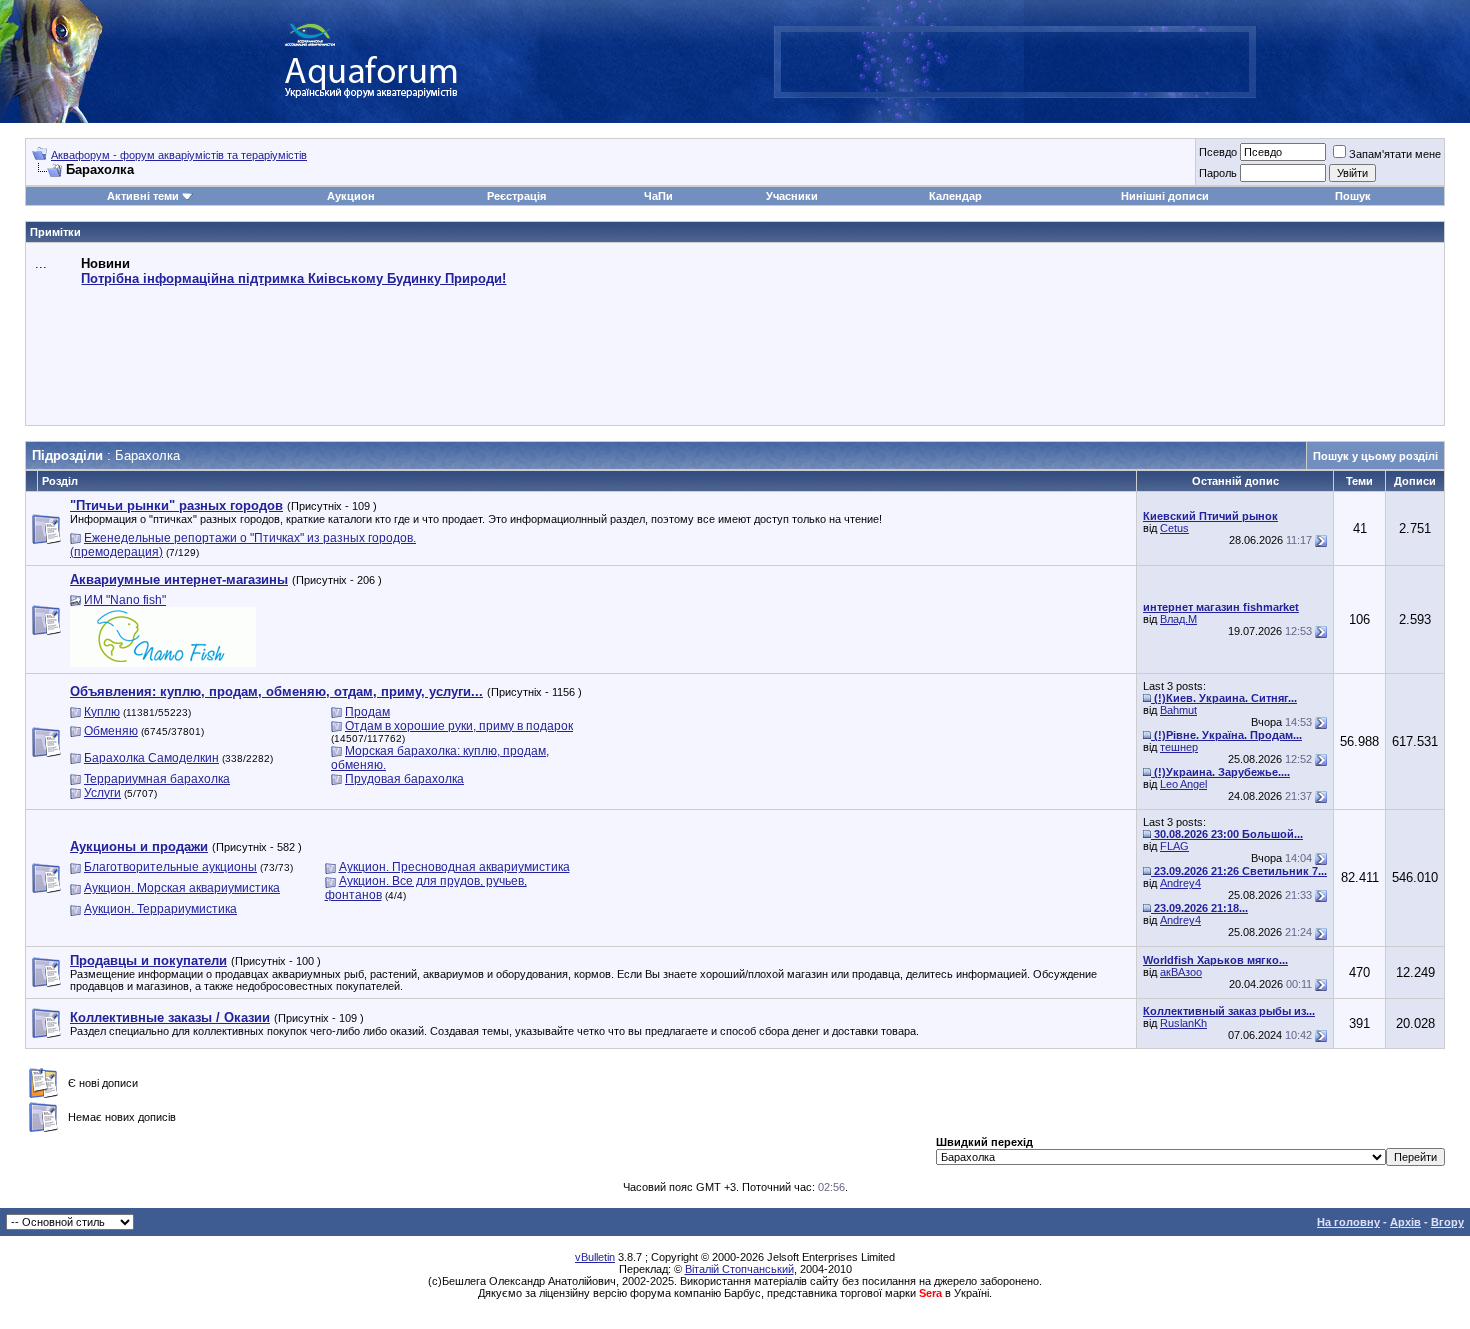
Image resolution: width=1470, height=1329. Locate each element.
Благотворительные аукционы (170, 867)
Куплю (102, 712)
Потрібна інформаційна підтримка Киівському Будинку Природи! (293, 278)
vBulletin (595, 1257)
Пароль (1218, 173)
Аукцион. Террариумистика (160, 909)
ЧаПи (658, 196)
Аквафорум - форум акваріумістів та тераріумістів (179, 155)
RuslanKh (1183, 1023)
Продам (367, 712)
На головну (1348, 1222)
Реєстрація (516, 196)
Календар (955, 196)
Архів (1405, 1222)
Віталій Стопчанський (739, 1269)
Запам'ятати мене (1395, 154)
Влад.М (1178, 619)
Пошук (1353, 196)
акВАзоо (1181, 972)
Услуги (102, 793)
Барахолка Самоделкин (151, 758)
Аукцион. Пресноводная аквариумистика (454, 867)
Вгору (1447, 1222)
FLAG (1174, 846)
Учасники (792, 196)
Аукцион (351, 196)
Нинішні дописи (1165, 196)
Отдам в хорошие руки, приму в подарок (459, 726)
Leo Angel (1183, 784)
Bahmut (1178, 710)
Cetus (1174, 528)
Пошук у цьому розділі (1375, 456)
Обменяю (111, 731)
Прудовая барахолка (404, 779)
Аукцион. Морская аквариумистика (182, 888)
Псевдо (1218, 152)
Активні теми (143, 196)
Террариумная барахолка (157, 779)
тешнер (1179, 747)
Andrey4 (1180, 883)
